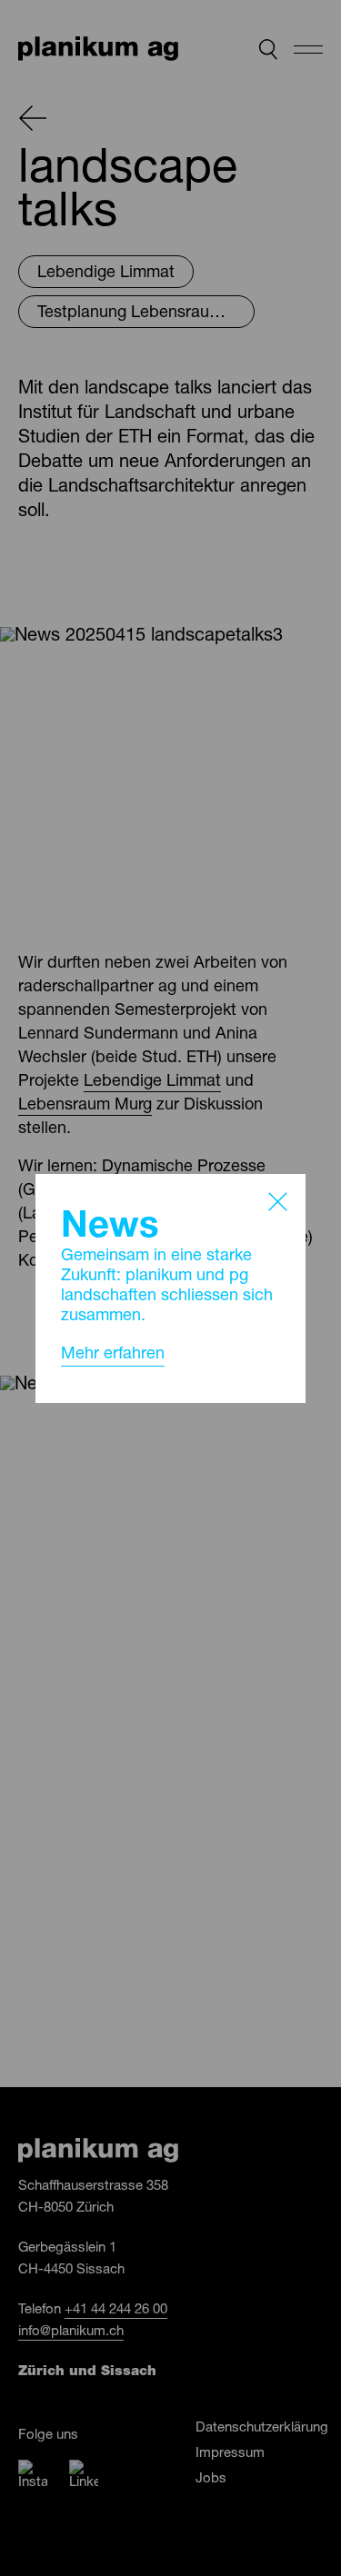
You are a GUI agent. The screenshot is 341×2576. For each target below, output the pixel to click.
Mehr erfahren (113, 1355)
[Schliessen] (278, 1202)
